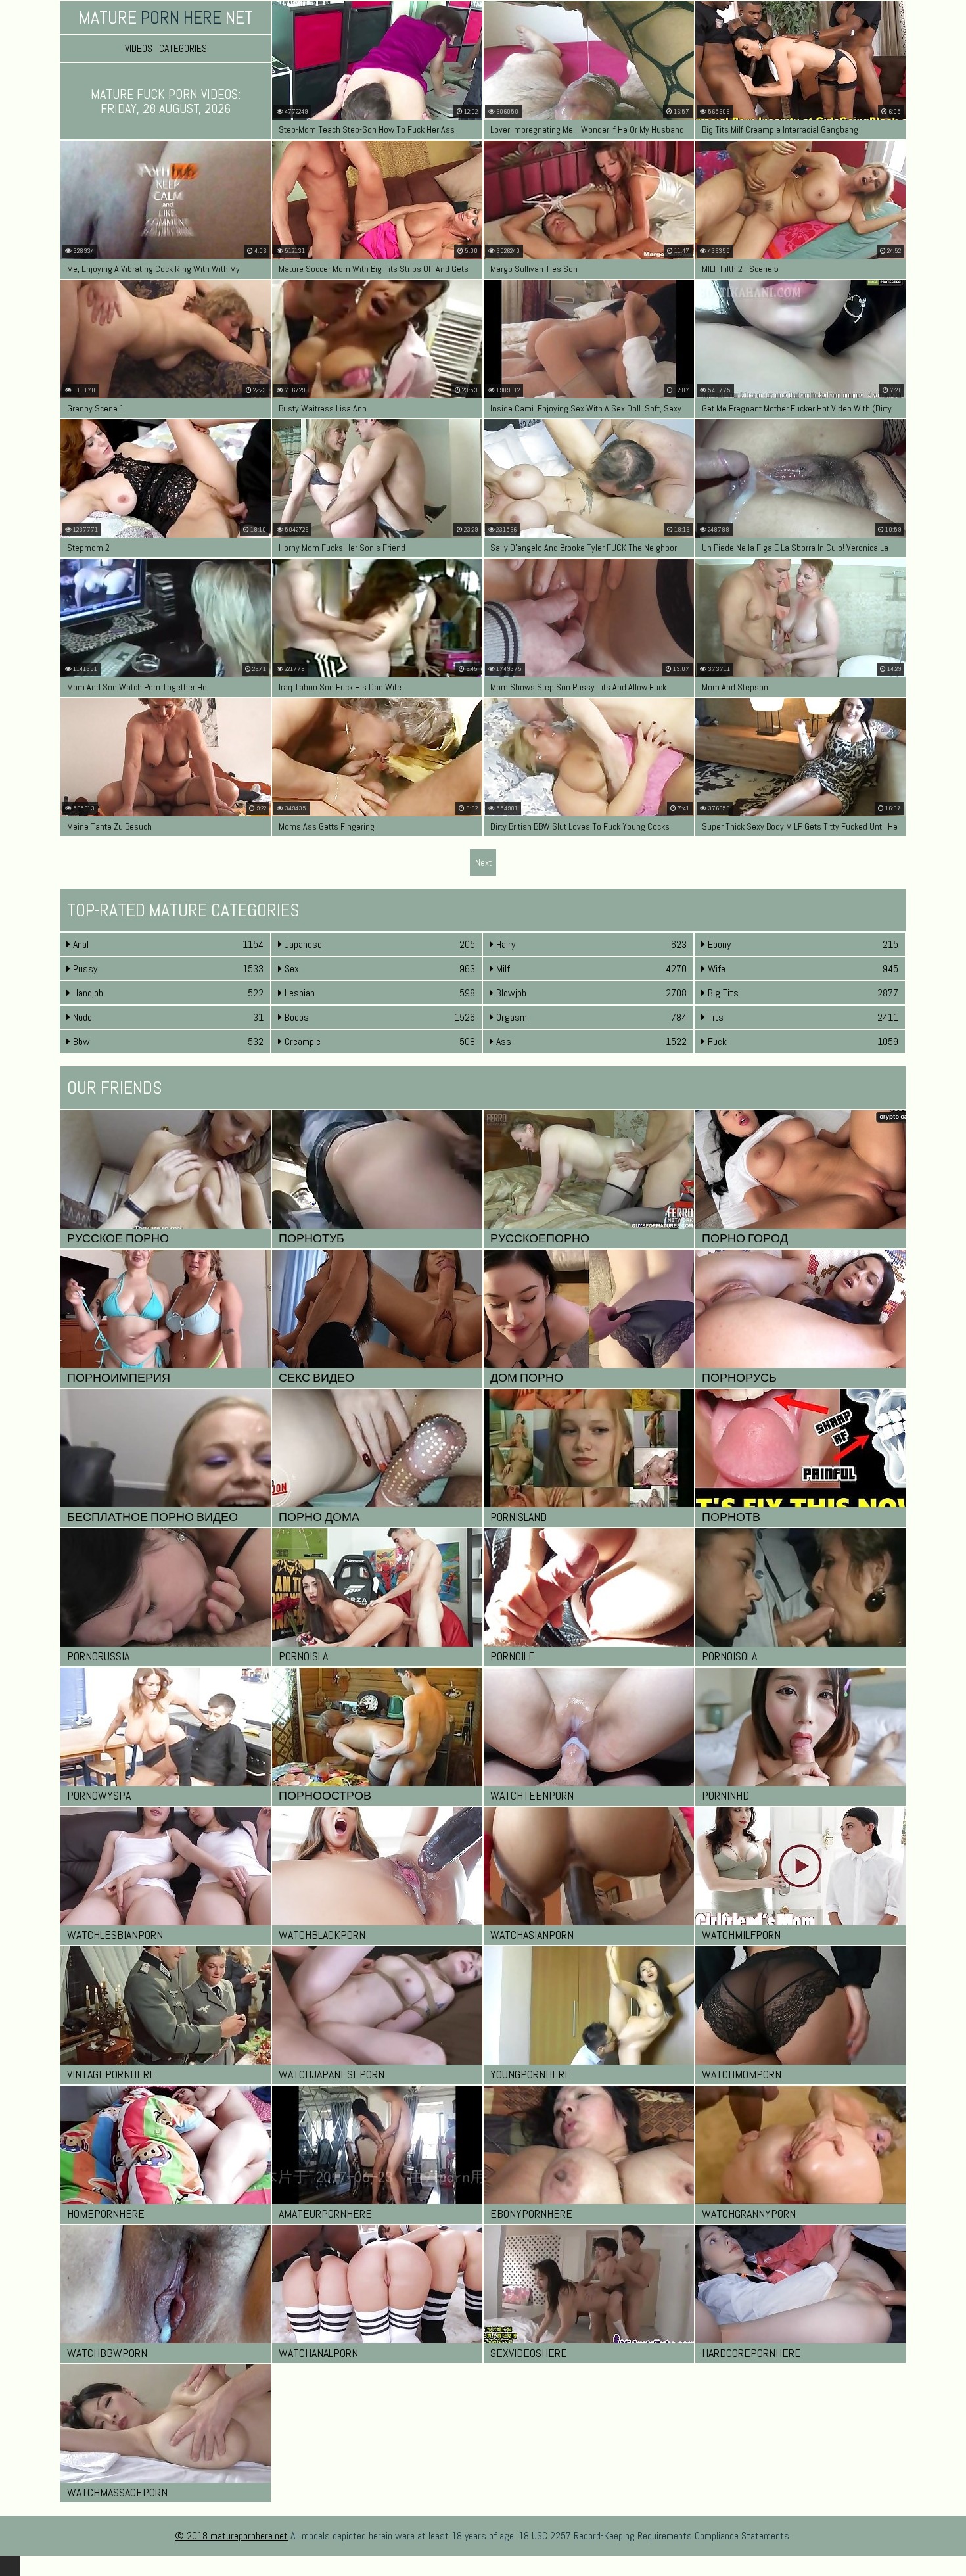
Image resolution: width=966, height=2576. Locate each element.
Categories (183, 49)
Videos (139, 49)
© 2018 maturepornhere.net (231, 2536)
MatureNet (166, 17)
